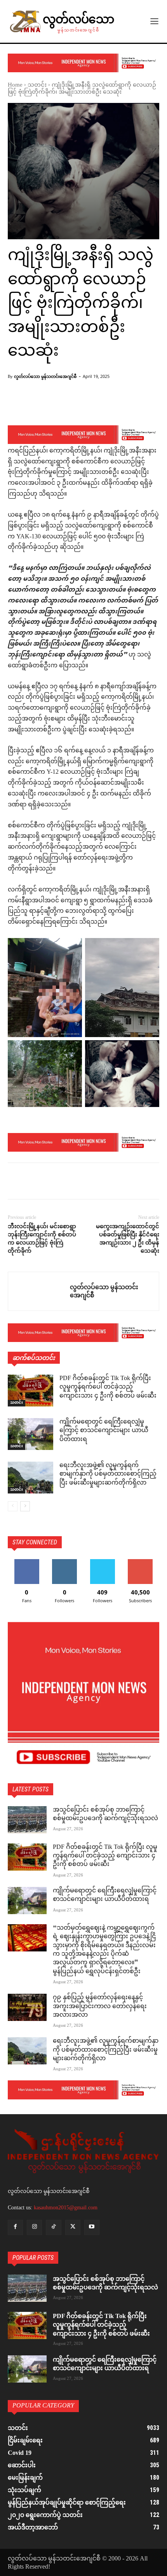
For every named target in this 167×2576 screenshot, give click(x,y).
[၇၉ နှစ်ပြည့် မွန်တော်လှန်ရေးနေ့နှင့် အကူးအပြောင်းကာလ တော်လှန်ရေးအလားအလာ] (27, 2007)
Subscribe (140, 1562)
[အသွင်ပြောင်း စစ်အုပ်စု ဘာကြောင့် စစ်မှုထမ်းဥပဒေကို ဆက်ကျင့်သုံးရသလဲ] (27, 1820)
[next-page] (25, 1506)
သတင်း (37, 85)
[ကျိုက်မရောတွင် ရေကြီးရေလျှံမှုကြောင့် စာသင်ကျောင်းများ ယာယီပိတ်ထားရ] (30, 1434)
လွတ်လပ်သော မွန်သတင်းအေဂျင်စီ (45, 376)
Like (27, 1562)
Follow (65, 1562)
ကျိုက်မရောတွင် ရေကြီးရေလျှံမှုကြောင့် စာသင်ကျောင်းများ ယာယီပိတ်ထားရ (104, 1431)
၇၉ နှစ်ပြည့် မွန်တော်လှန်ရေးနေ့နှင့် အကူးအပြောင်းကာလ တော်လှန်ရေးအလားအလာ (100, 2007)
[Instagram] (34, 2227)
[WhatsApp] (69, 1182)
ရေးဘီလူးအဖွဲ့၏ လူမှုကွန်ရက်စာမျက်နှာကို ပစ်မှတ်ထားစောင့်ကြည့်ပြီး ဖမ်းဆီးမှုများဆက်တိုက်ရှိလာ (108, 1474)
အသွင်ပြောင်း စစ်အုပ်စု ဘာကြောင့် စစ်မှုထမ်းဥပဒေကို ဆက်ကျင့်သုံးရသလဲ (105, 1815)
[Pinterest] (51, 1182)
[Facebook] (16, 1182)
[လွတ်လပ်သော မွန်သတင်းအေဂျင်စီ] (39, 1291)
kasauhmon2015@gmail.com (66, 2208)
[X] (33, 1182)
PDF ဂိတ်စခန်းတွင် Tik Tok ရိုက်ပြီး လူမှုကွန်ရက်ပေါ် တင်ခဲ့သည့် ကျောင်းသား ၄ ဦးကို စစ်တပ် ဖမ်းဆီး (108, 1387)
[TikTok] (53, 2227)
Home (15, 85)
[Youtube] (92, 2227)
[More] (142, 405)
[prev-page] (13, 1506)
